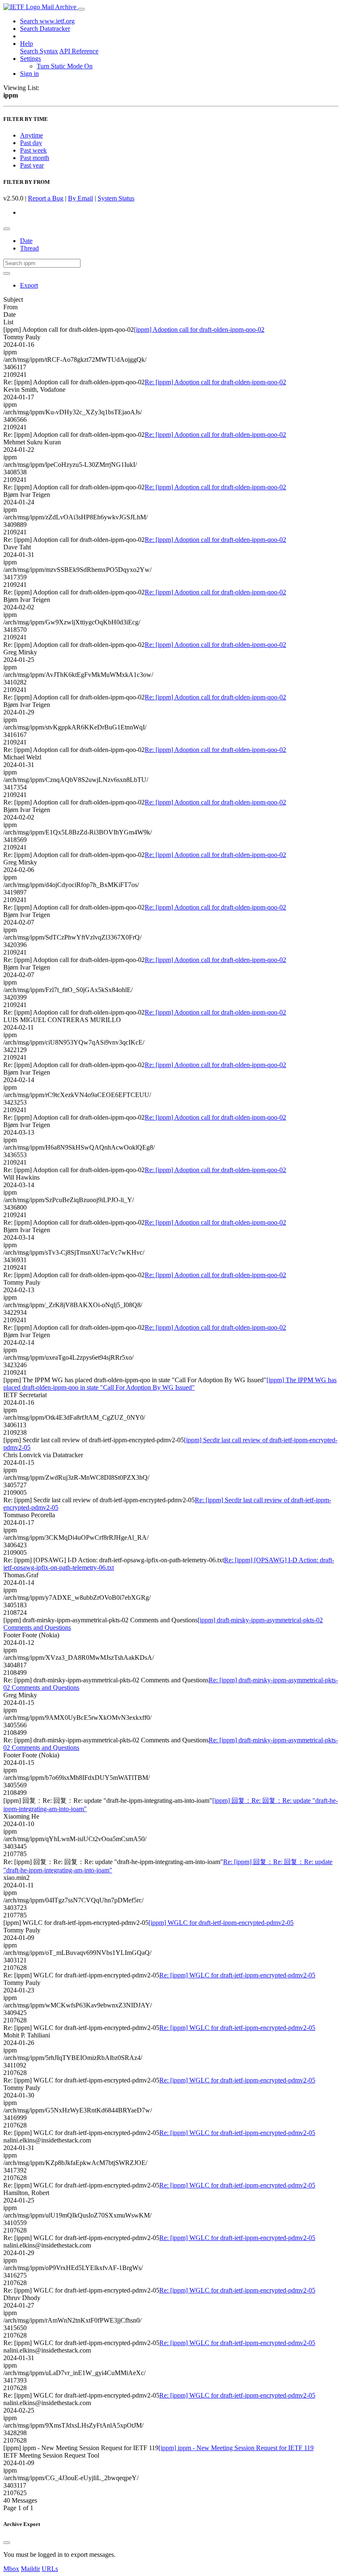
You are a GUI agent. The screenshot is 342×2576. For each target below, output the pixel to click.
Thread (29, 248)
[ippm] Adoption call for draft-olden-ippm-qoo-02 (199, 330)
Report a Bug (46, 198)
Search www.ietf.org (47, 21)
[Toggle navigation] (81, 9)
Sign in (29, 74)
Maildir (30, 2569)
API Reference (79, 51)
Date (26, 241)
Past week (33, 150)
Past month (35, 158)
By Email (80, 198)
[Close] (7, 2543)
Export (29, 285)
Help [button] (26, 44)
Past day (31, 143)
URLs (50, 2569)
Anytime (31, 135)
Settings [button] (30, 59)
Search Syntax (39, 51)
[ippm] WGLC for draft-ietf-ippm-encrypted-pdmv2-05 (221, 1923)
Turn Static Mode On (65, 66)
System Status (116, 198)
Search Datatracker (45, 29)
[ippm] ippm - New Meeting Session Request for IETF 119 (236, 2448)
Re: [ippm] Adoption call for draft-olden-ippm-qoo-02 (215, 382)
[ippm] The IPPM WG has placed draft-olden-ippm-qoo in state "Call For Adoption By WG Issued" (170, 1384)
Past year (32, 165)
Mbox (11, 2569)
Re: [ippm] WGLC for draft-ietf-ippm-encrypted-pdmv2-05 (237, 1975)
